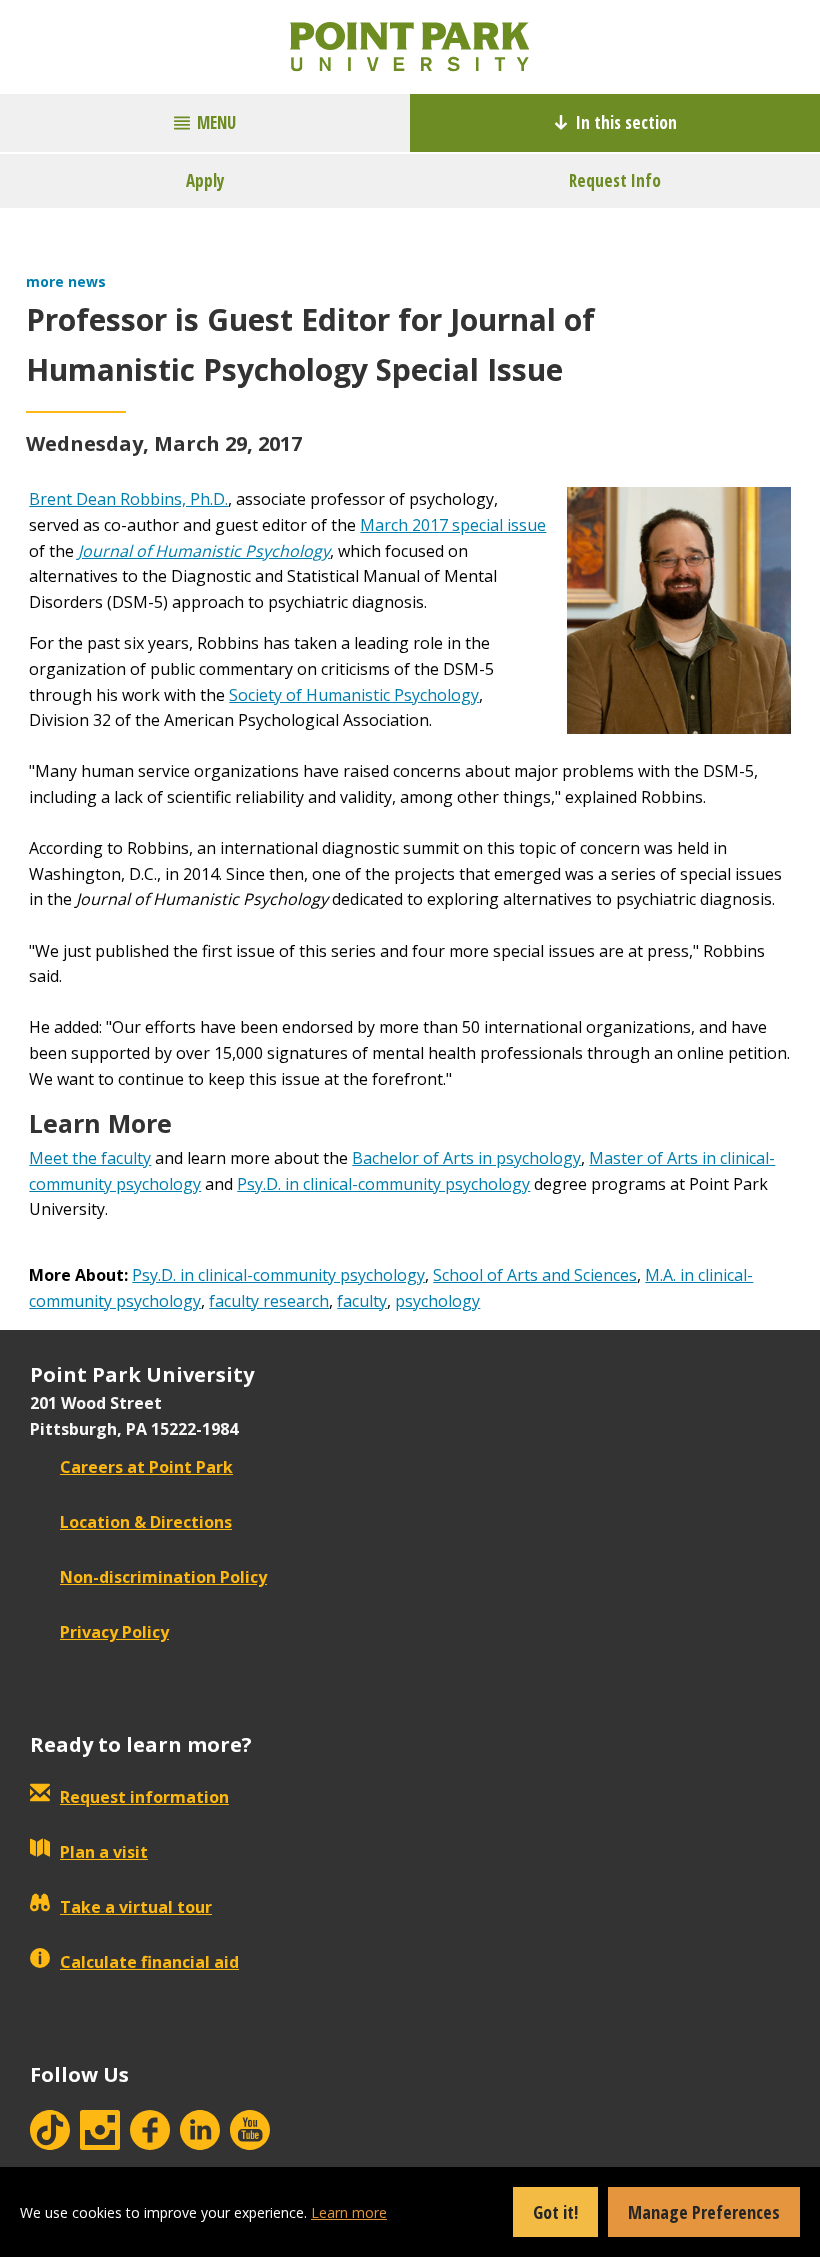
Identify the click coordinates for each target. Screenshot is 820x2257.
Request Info (615, 180)
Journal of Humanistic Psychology (204, 551)
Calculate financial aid (149, 1962)
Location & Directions (146, 1522)
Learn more (349, 2212)
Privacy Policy (114, 1632)
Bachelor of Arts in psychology (466, 1158)
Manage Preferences (704, 2212)
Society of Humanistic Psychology (354, 695)
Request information (144, 1797)
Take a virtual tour (136, 1907)
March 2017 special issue (453, 525)
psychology (437, 1301)
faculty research (269, 1301)
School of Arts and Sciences (535, 1275)
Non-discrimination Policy (163, 1577)
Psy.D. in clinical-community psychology (383, 1184)
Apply (205, 180)
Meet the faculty (90, 1158)
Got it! (555, 2212)
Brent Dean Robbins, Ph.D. (128, 499)
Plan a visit (104, 1852)
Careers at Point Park (146, 1467)
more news (66, 281)
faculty (362, 1301)
